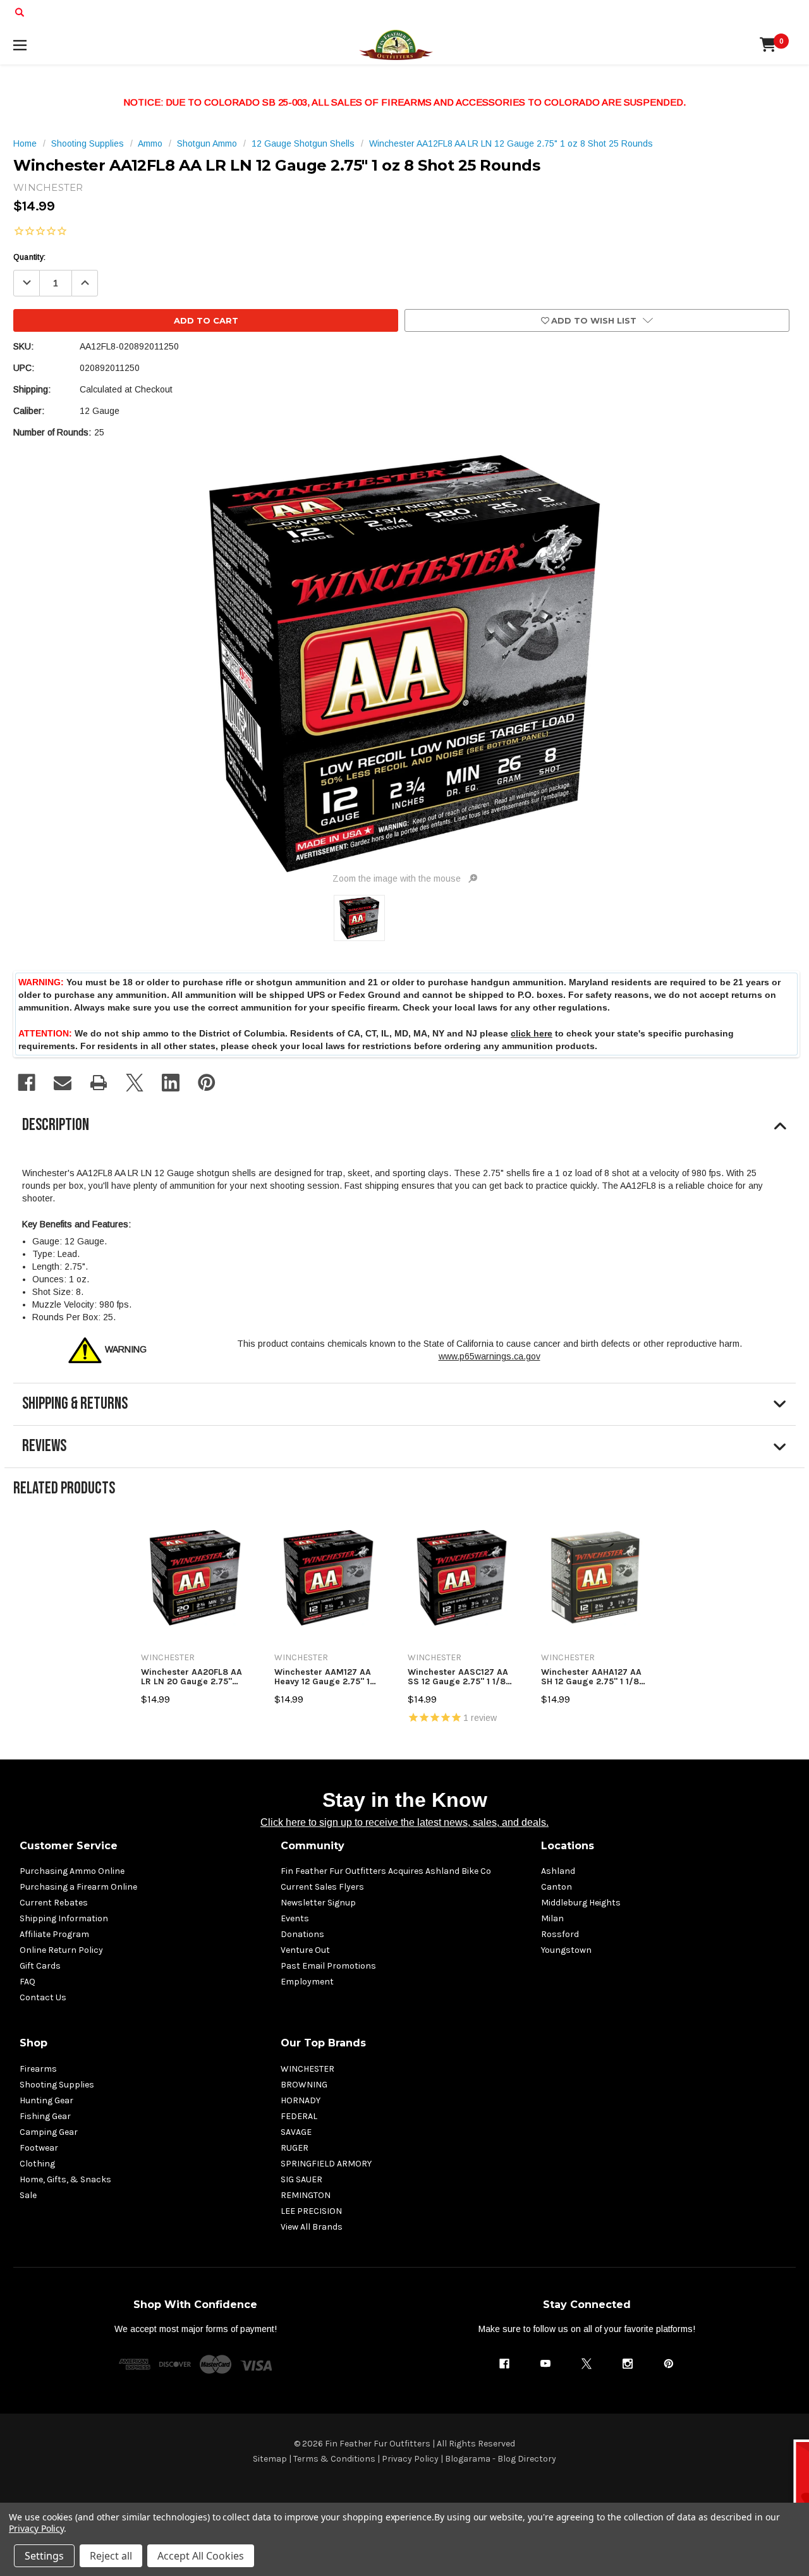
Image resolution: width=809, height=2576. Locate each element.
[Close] (645, 1176)
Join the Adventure (532, 1397)
